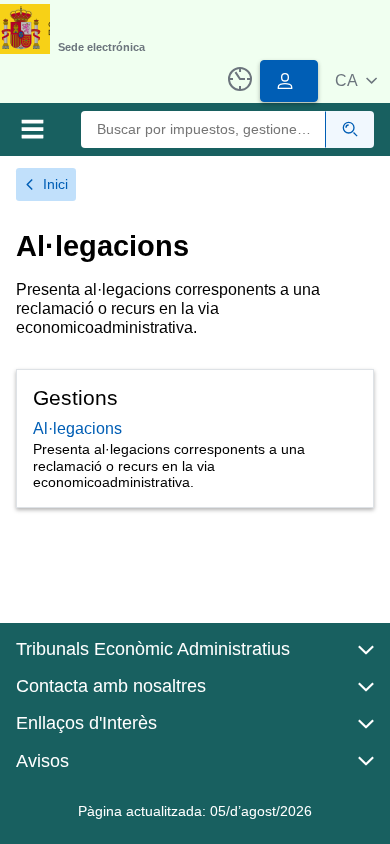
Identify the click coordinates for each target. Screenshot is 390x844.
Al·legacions (77, 428)
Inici (55, 184)
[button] (356, 80)
